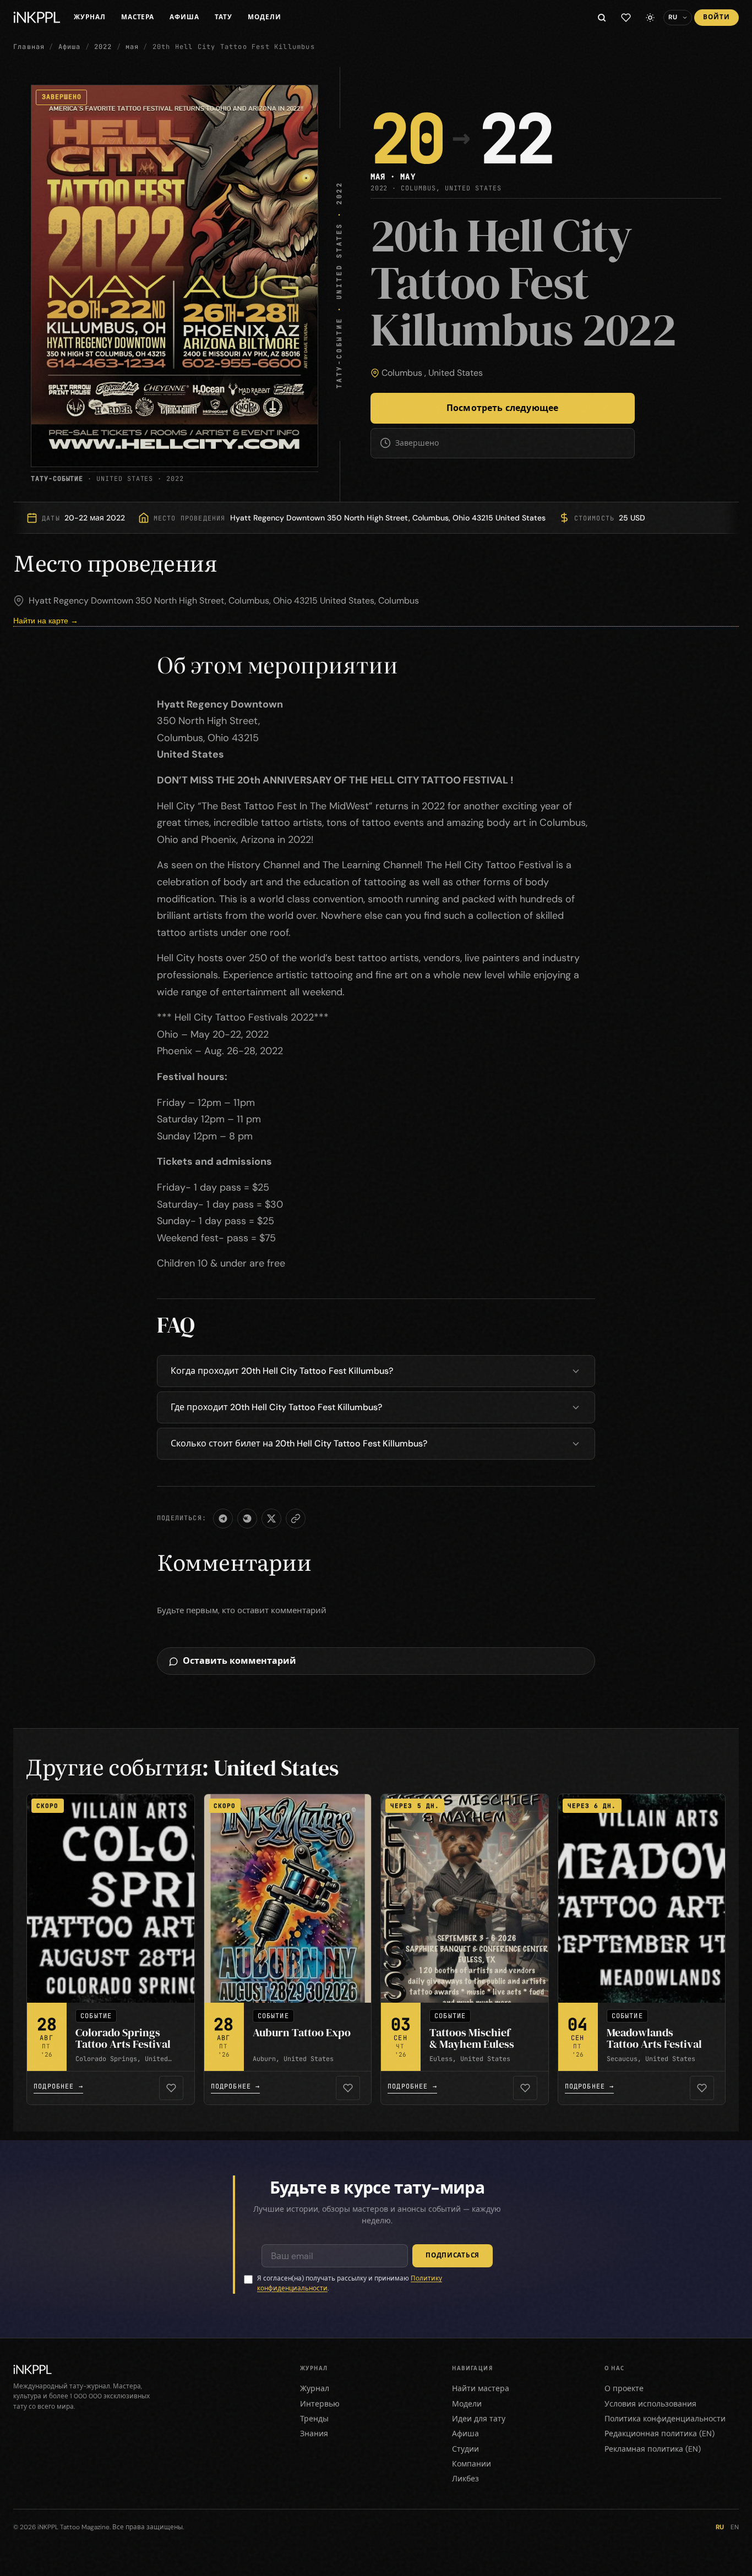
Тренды (314, 2419)
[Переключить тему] (650, 18)
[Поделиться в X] (271, 1519)
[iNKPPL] (37, 18)
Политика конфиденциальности (665, 2419)
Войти (716, 17)
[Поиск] (602, 18)
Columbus (402, 373)
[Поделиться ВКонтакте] (247, 1519)
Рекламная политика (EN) (653, 2449)
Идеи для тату (479, 2419)
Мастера (138, 17)
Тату (224, 17)
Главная (29, 47)
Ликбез (465, 2479)
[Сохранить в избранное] (171, 2088)
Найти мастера (481, 2388)
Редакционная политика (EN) (660, 2434)
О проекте (624, 2388)
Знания (314, 2434)
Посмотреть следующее (502, 408)
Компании (472, 2464)
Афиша (184, 17)
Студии (465, 2449)
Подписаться (453, 2255)
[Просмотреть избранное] (626, 18)
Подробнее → (58, 2086)
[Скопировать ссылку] (296, 1519)
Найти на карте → (46, 621)
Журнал (90, 17)
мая (132, 47)
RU (720, 2527)
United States (456, 373)
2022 (103, 47)
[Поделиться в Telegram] (223, 1519)
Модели (265, 17)
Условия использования (650, 2404)
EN (735, 2527)
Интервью (320, 2404)
